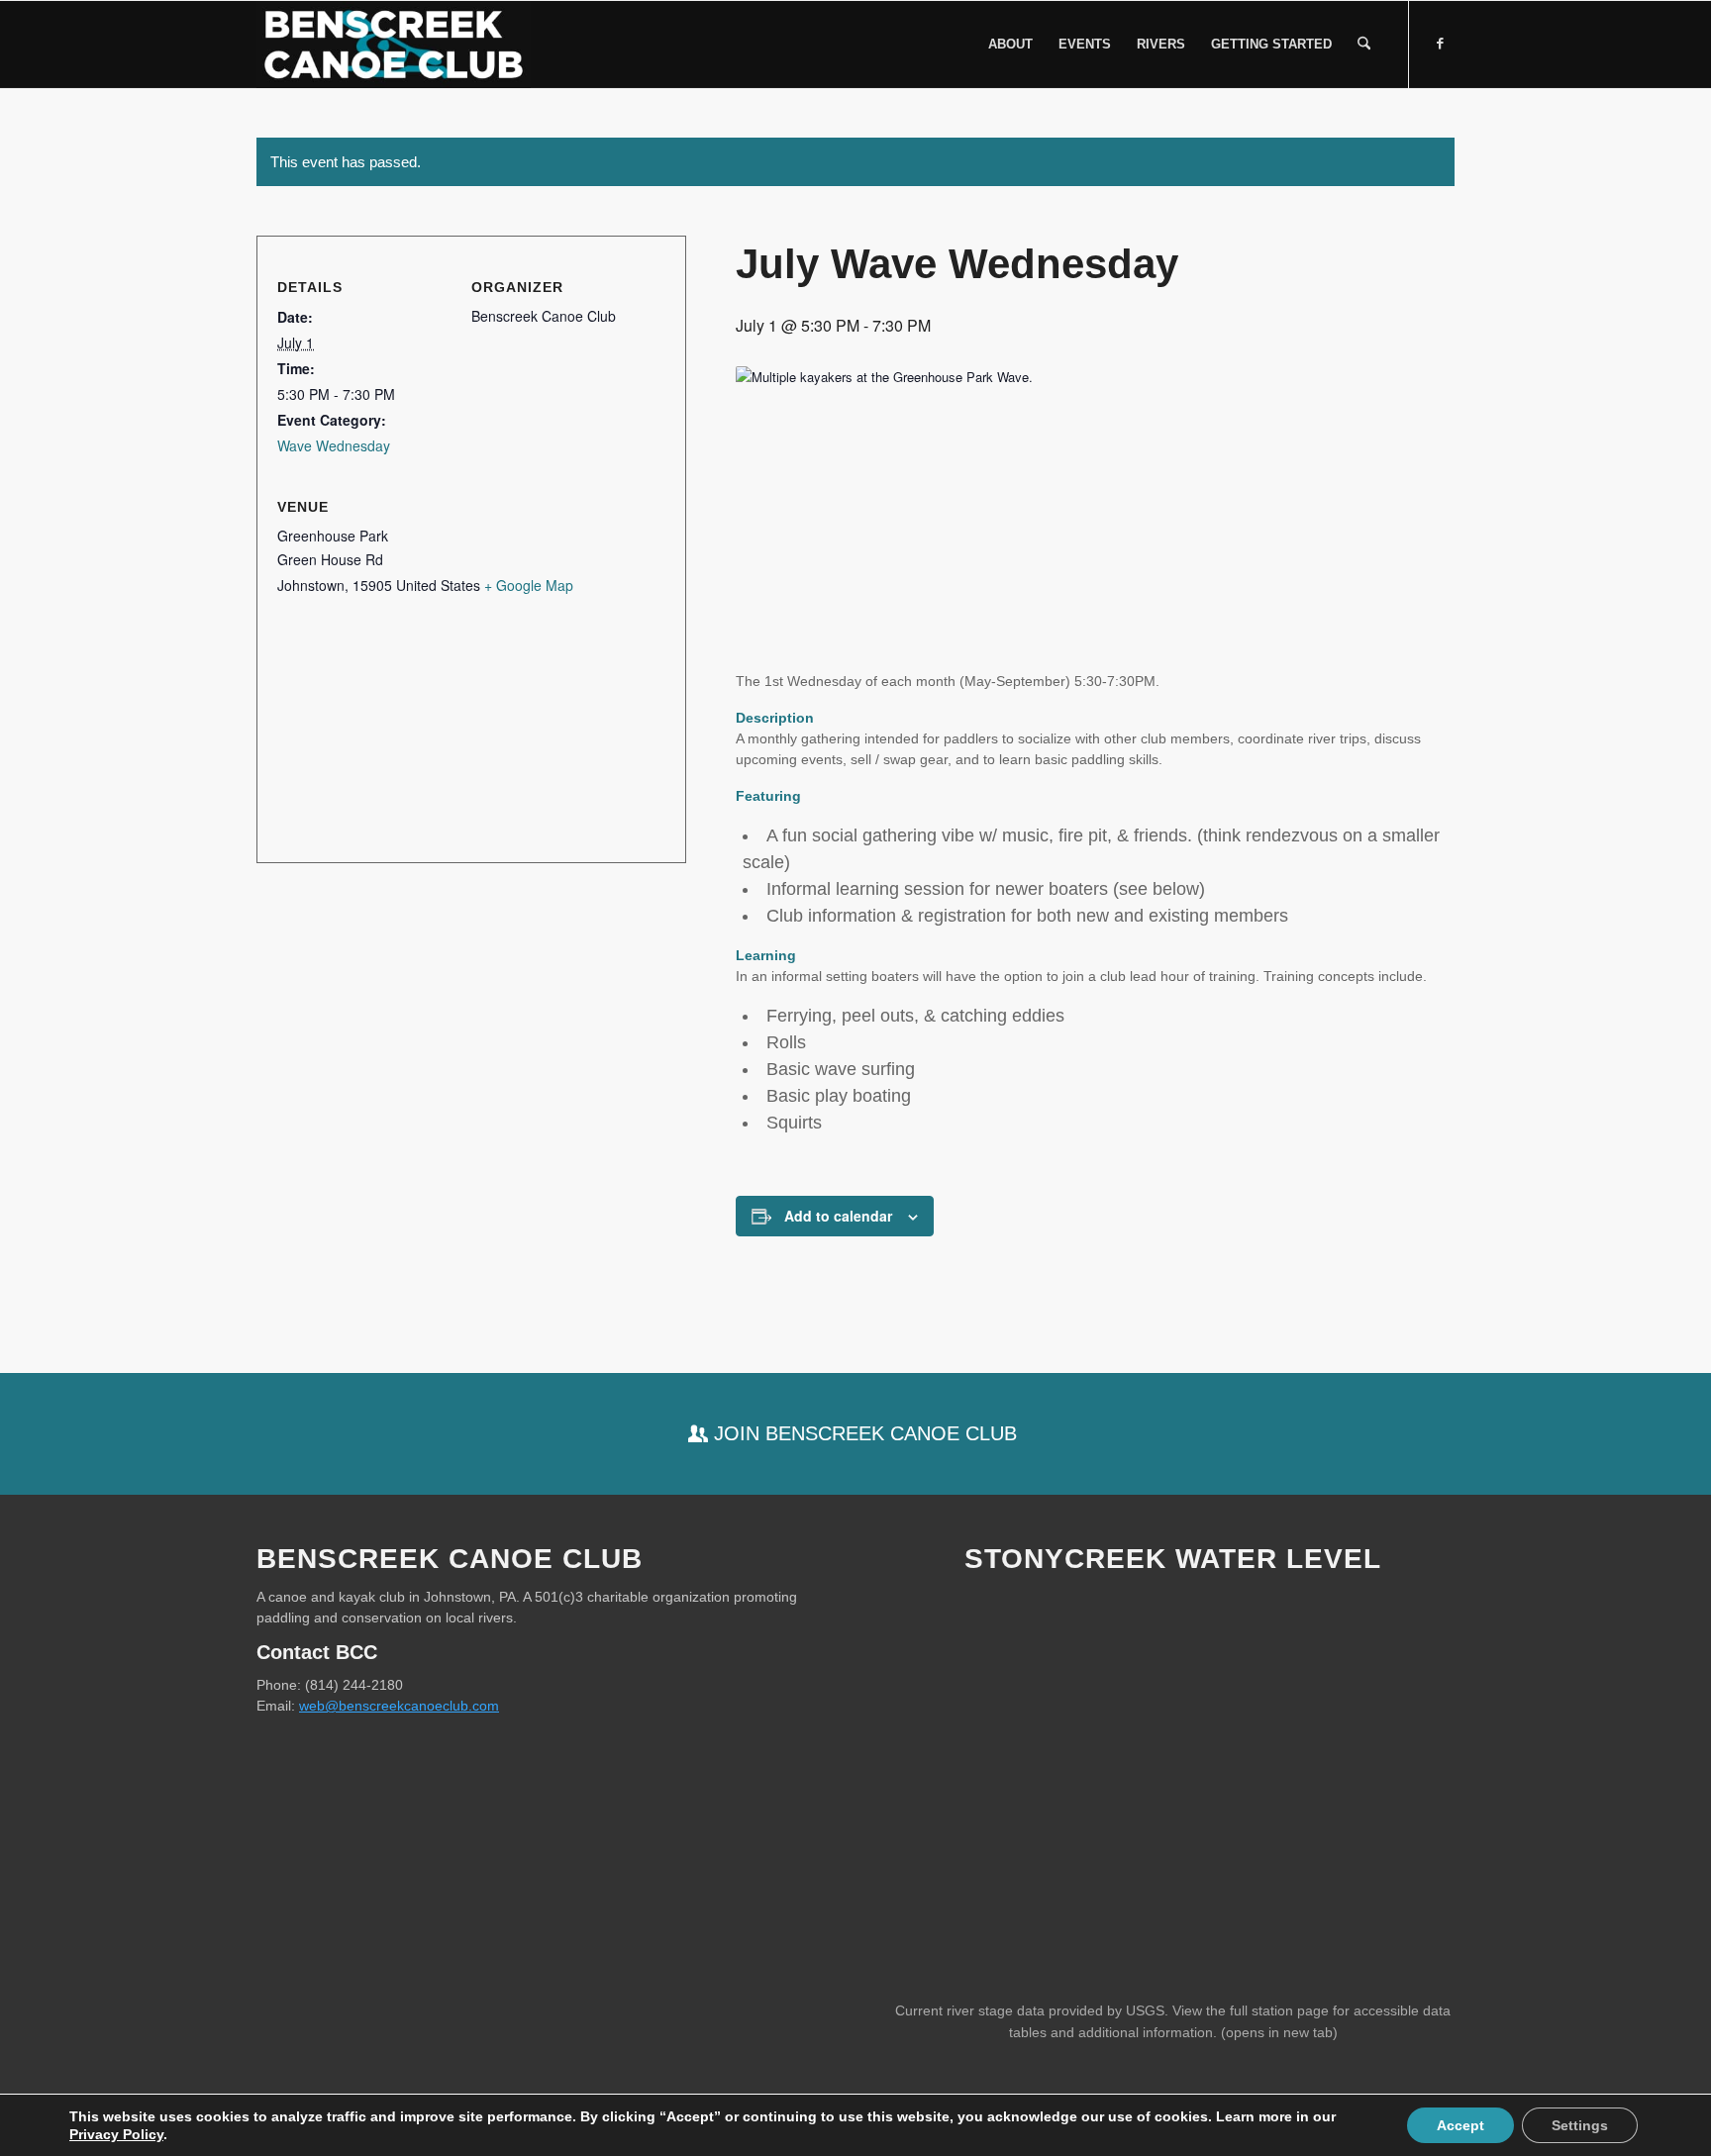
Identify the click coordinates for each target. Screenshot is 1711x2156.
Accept (1460, 2125)
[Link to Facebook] (1440, 44)
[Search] (1364, 45)
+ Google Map (529, 585)
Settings (1580, 2125)
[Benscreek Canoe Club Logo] (394, 45)
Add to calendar (838, 1216)
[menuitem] (1010, 45)
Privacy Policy (116, 2134)
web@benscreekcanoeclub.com (399, 1706)
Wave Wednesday (334, 445)
